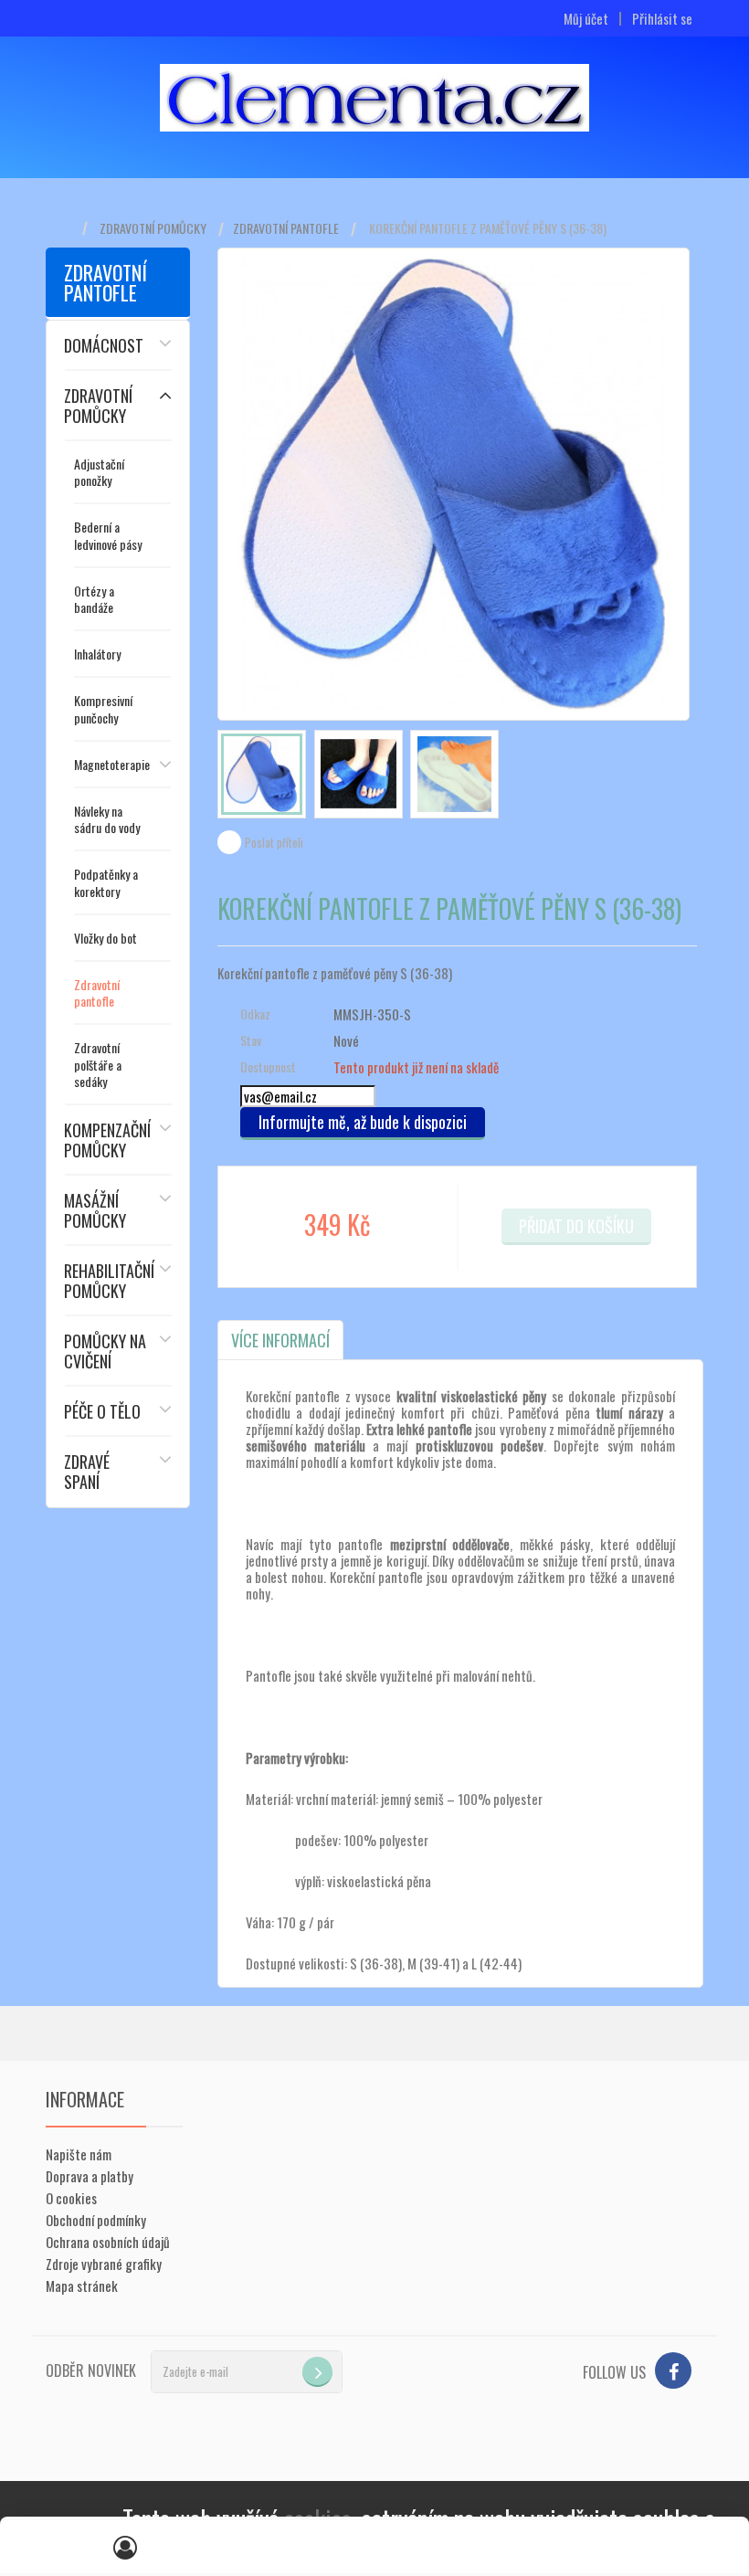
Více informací (280, 1340)
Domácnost (104, 345)
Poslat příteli (274, 842)
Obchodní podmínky (96, 2220)
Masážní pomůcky (95, 1210)
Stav (251, 1040)
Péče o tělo (102, 1411)
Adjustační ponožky (99, 472)
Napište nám (79, 2154)
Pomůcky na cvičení (105, 1351)
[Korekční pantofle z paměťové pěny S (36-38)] (262, 774)
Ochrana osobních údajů (108, 2242)
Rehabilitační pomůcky (109, 1281)
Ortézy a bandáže (94, 599)
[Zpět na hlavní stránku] (64, 229)
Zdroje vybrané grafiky (104, 2264)
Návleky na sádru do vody (107, 819)
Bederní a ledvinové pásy (108, 535)
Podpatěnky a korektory (106, 882)
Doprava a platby (90, 2176)
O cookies (71, 2198)
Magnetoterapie (112, 764)
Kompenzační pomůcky (107, 1140)
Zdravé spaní (87, 1472)
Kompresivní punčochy (103, 708)
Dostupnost (268, 1067)
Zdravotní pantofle (286, 228)
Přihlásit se (662, 19)
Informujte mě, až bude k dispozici (363, 1122)
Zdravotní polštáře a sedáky (98, 1064)
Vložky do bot (105, 938)
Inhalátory (97, 654)
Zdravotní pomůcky (153, 228)
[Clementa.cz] (374, 98)
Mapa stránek (82, 2286)
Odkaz (255, 1014)
